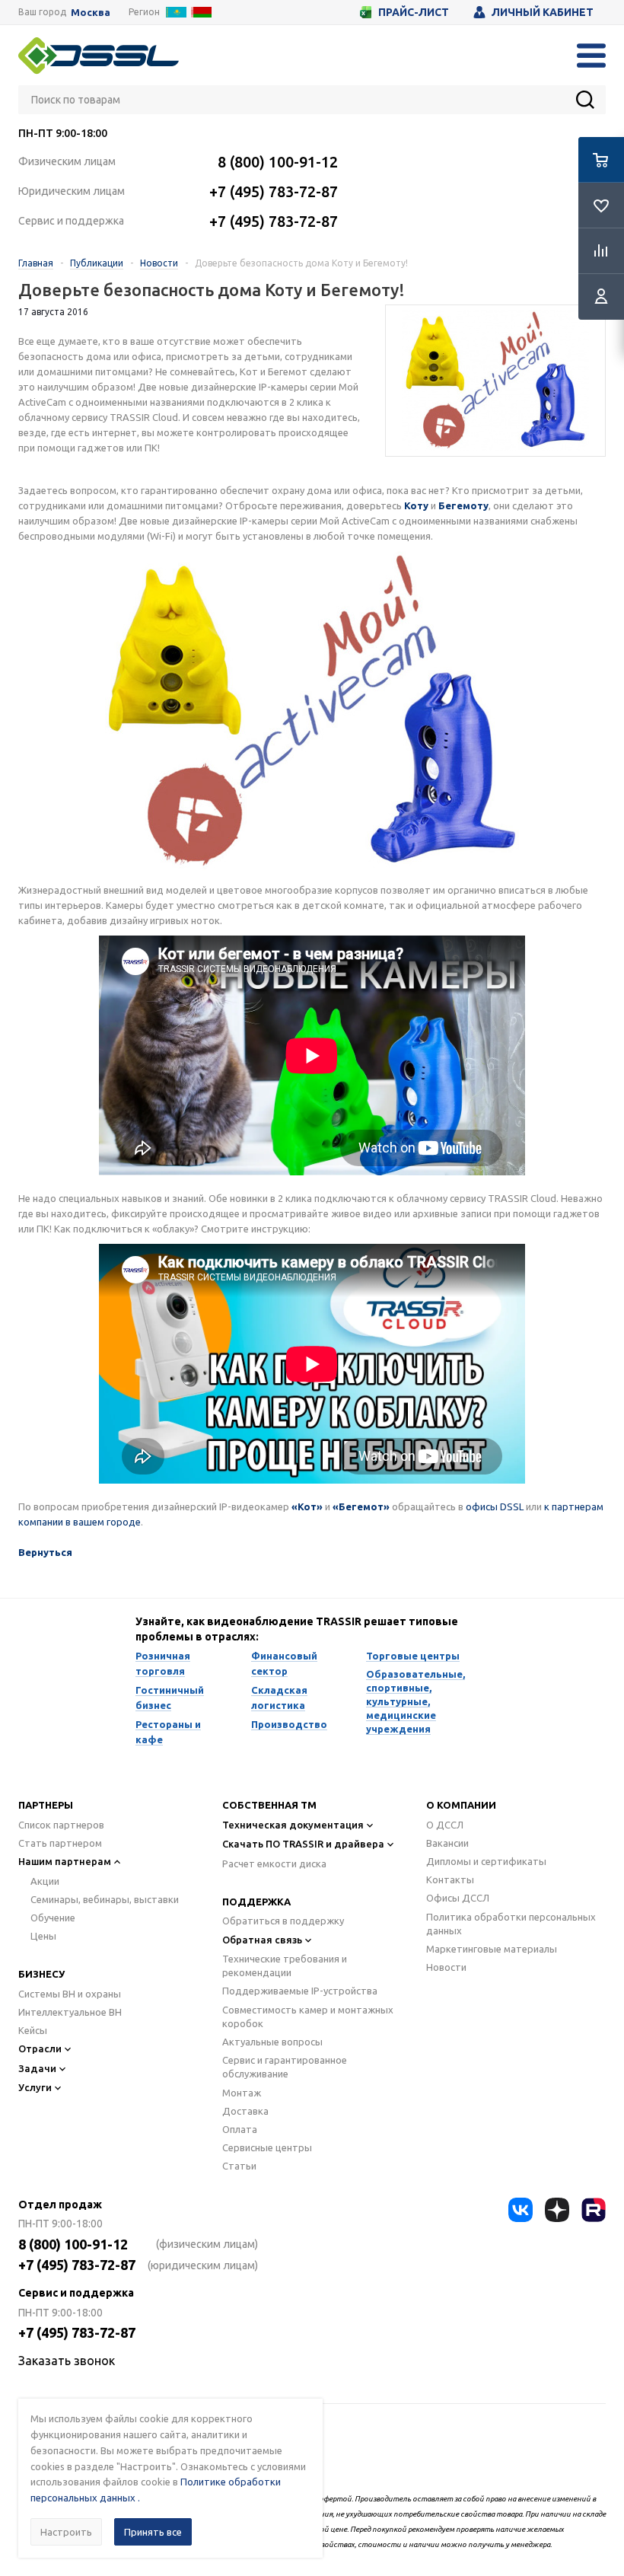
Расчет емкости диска (274, 1863)
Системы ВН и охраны (70, 1994)
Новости (446, 1967)
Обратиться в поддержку (283, 1921)
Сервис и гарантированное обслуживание (285, 2067)
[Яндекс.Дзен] (557, 2210)
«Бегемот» (361, 1506)
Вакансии (447, 1843)
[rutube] (594, 2210)
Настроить (66, 2532)
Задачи (37, 2068)
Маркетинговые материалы (492, 1949)
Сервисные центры (267, 2147)
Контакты (450, 1879)
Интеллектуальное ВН (70, 2012)
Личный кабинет (543, 12)
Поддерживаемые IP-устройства (300, 1991)
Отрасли (40, 2048)
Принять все (153, 2532)
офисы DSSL (495, 1506)
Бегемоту (463, 505)
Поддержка (256, 1902)
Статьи (239, 2166)
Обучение (53, 1918)
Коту (416, 505)
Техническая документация (293, 1825)
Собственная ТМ (269, 1805)
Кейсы (33, 2030)
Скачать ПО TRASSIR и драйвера (303, 1844)
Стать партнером (60, 1843)
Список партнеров (61, 1825)
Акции (45, 1881)
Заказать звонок (67, 2361)
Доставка (245, 2111)
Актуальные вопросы (272, 2042)
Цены (43, 1936)
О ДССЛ (445, 1825)
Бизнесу (41, 1974)
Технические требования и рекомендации (285, 1965)
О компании (461, 1805)
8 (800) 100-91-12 (278, 162)
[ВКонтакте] (521, 2210)
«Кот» (307, 1506)
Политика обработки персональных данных (511, 1924)
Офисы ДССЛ (458, 1898)
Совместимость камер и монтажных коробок (308, 2016)
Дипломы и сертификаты (486, 1861)
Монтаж (242, 2093)
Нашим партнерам (65, 1861)
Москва (91, 13)
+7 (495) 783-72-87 (274, 191)
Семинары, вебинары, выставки (105, 1899)
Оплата (240, 2129)
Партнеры (46, 1805)
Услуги (35, 2087)
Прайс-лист (414, 12)
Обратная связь (262, 1940)
